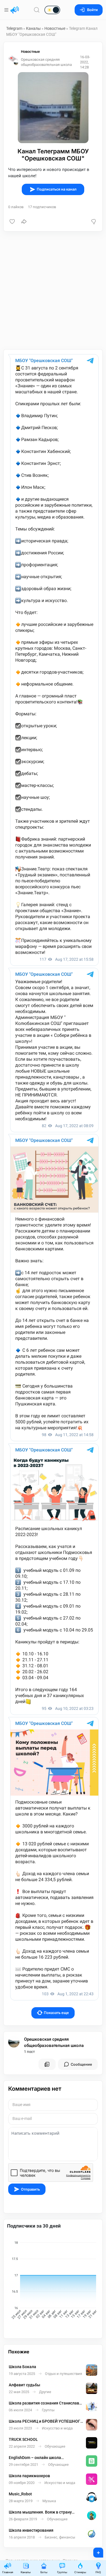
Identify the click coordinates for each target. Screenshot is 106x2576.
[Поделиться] (24, 222)
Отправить (30, 2189)
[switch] (34, 10)
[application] (53, 2281)
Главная (8, 2572)
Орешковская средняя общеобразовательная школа (54, 2043)
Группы (62, 2572)
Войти (92, 10)
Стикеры (80, 2572)
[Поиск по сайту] (37, 10)
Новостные (55, 28)
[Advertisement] (53, 290)
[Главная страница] (15, 10)
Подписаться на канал (57, 189)
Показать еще (56, 2013)
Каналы (33, 28)
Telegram (14, 28)
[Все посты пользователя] (47, 2064)
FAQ (98, 2572)
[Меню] (7, 10)
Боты (44, 2572)
